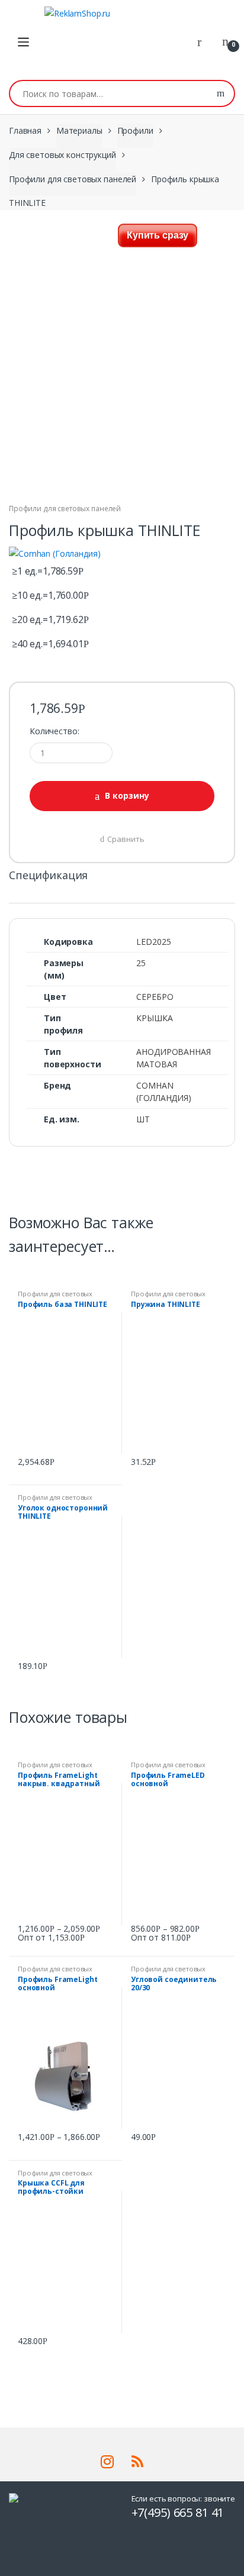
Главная (25, 130)
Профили (135, 130)
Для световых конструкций (62, 155)
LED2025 (153, 942)
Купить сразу (158, 235)
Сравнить (126, 839)
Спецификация (48, 876)
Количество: (54, 731)
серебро (155, 997)
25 (141, 963)
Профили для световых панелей (73, 179)
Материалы (79, 130)
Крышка (154, 1018)
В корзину (127, 795)
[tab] (48, 880)
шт (143, 1119)
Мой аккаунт (204, 42)
